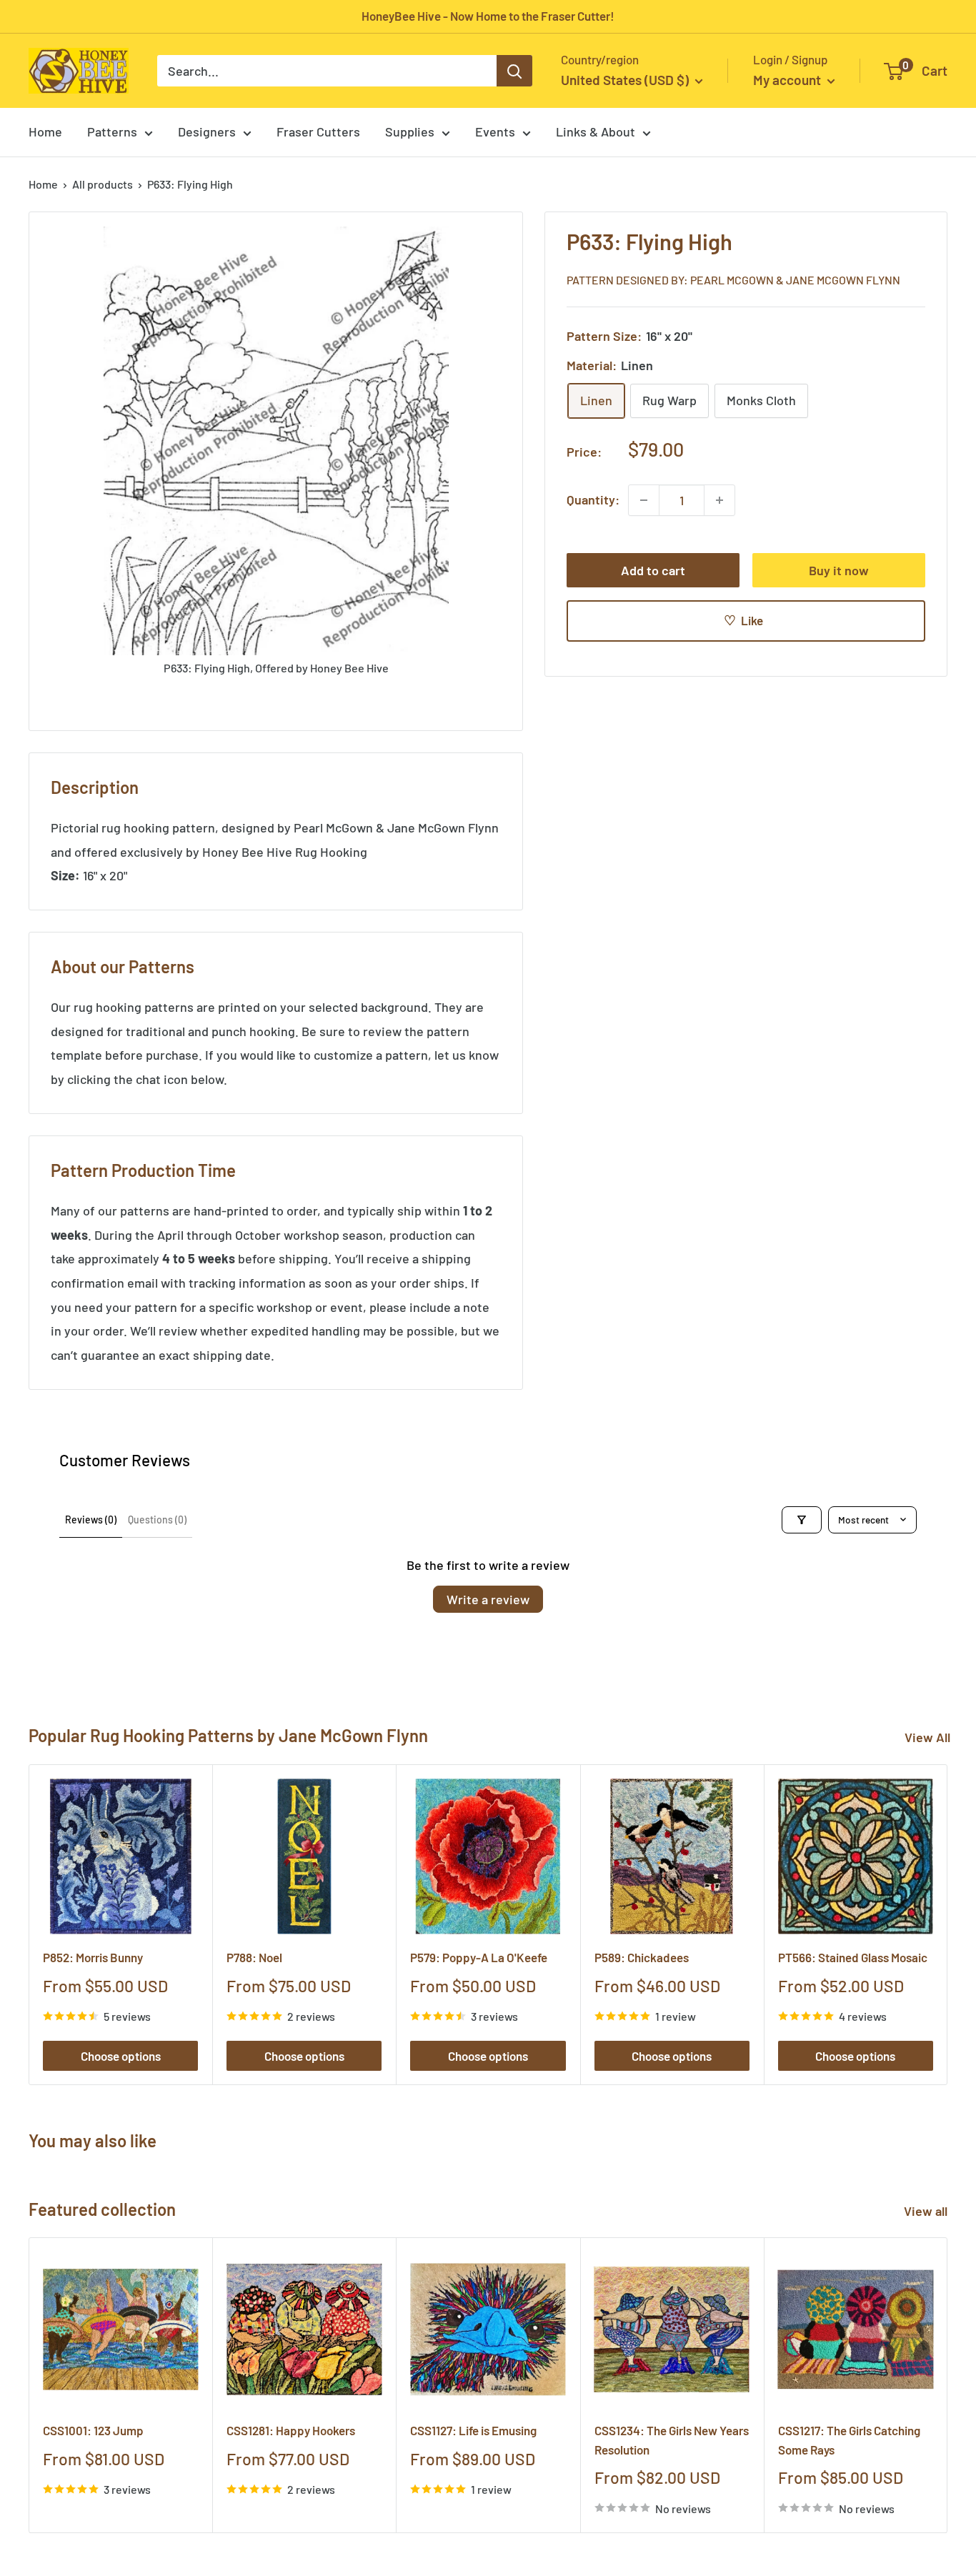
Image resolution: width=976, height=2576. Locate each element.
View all (927, 2211)
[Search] (514, 71)
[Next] (948, 1925)
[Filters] (802, 1520)
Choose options (121, 2056)
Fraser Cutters (318, 131)
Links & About (596, 131)
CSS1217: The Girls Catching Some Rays (849, 2440)
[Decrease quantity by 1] (644, 500)
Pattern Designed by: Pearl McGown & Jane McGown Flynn (733, 280)
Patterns (112, 131)
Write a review (488, 1599)
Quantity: (593, 499)
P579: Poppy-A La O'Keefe (479, 1957)
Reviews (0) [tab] (91, 1520)
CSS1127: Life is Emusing (473, 2431)
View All (927, 1737)
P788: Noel (254, 1957)
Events (495, 131)
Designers (207, 131)
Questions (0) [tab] (157, 1520)
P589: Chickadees (642, 1957)
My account (788, 80)
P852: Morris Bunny (93, 1957)
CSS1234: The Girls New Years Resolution (672, 2440)
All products (103, 184)
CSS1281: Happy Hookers (291, 2431)
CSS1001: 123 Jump (93, 2431)
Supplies (410, 131)
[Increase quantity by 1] (719, 500)
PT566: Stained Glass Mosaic (853, 1957)
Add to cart (653, 570)
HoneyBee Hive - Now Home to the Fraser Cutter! (488, 16)
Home (45, 131)
